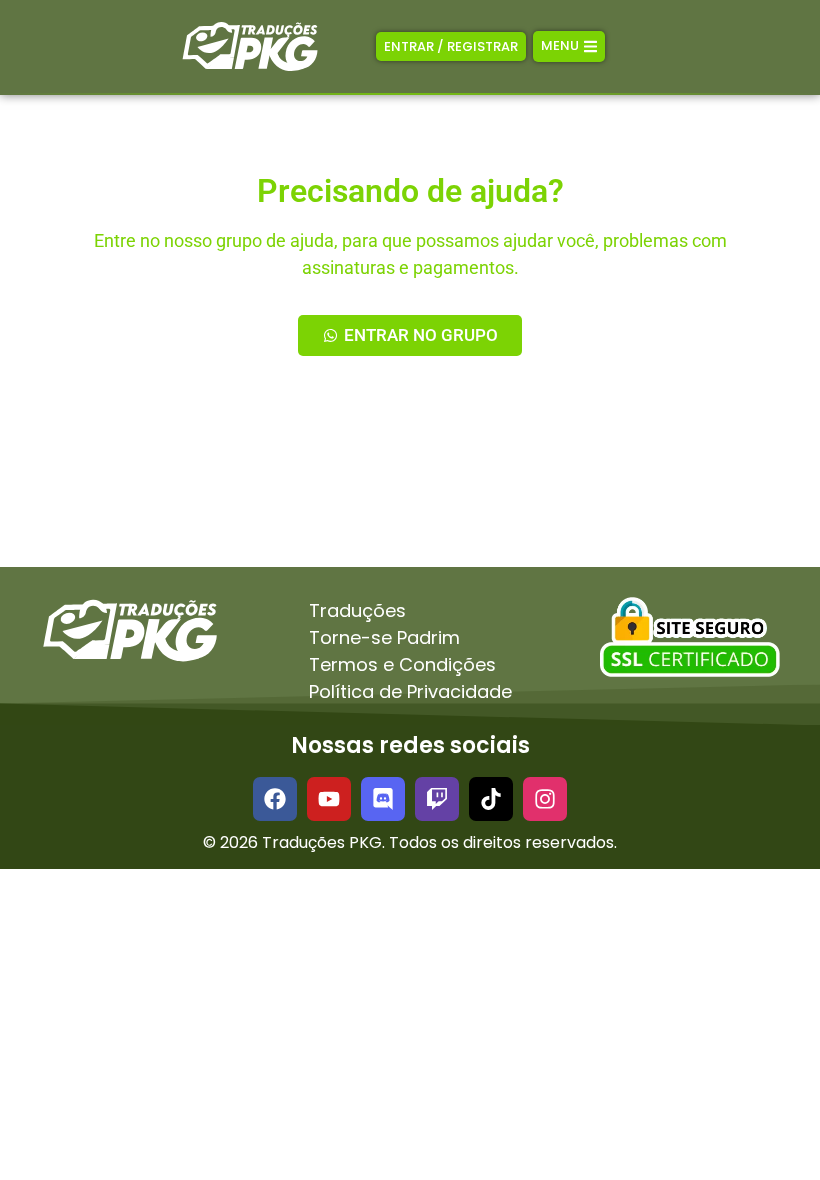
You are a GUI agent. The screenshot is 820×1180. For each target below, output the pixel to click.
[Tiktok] (491, 799)
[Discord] (383, 799)
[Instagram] (545, 799)
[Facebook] (275, 799)
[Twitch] (437, 799)
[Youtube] (329, 799)
